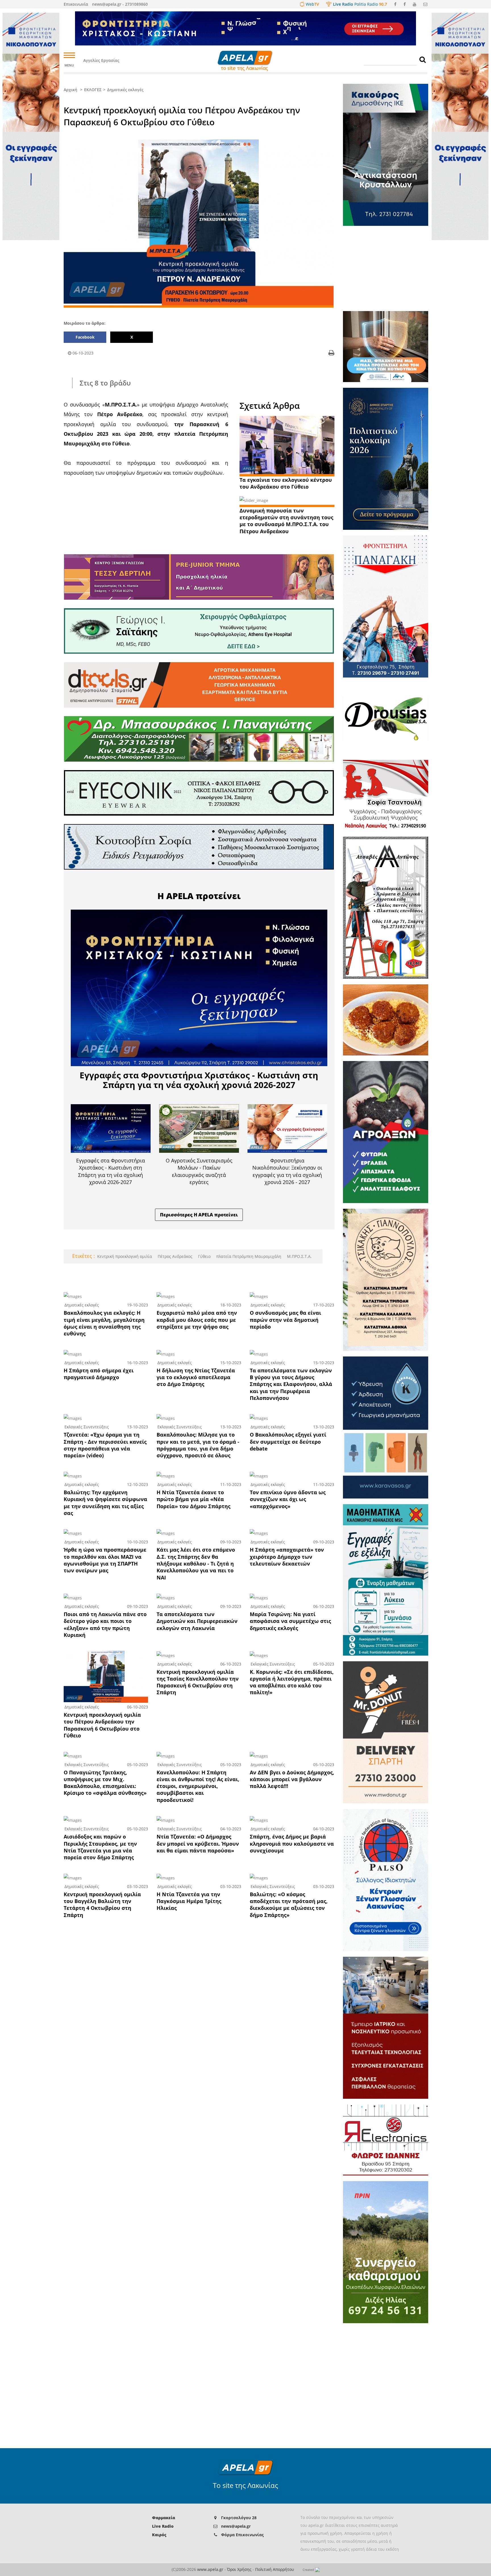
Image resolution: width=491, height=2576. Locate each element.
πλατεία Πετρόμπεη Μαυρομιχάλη (248, 1256)
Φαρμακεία (164, 2518)
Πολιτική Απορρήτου (275, 2569)
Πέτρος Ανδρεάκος (174, 1256)
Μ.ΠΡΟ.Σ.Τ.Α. (299, 1256)
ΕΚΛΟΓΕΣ (93, 90)
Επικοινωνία (76, 4)
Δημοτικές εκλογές (125, 90)
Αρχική (70, 90)
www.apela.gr (210, 2569)
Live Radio (163, 2526)
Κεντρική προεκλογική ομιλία (125, 1256)
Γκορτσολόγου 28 (239, 2518)
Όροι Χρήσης (239, 2569)
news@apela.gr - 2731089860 (120, 4)
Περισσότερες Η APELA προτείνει (199, 1215)
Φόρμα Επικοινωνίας (242, 2535)
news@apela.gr (236, 2526)
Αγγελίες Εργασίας (101, 60)
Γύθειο (204, 1256)
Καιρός (159, 2535)
